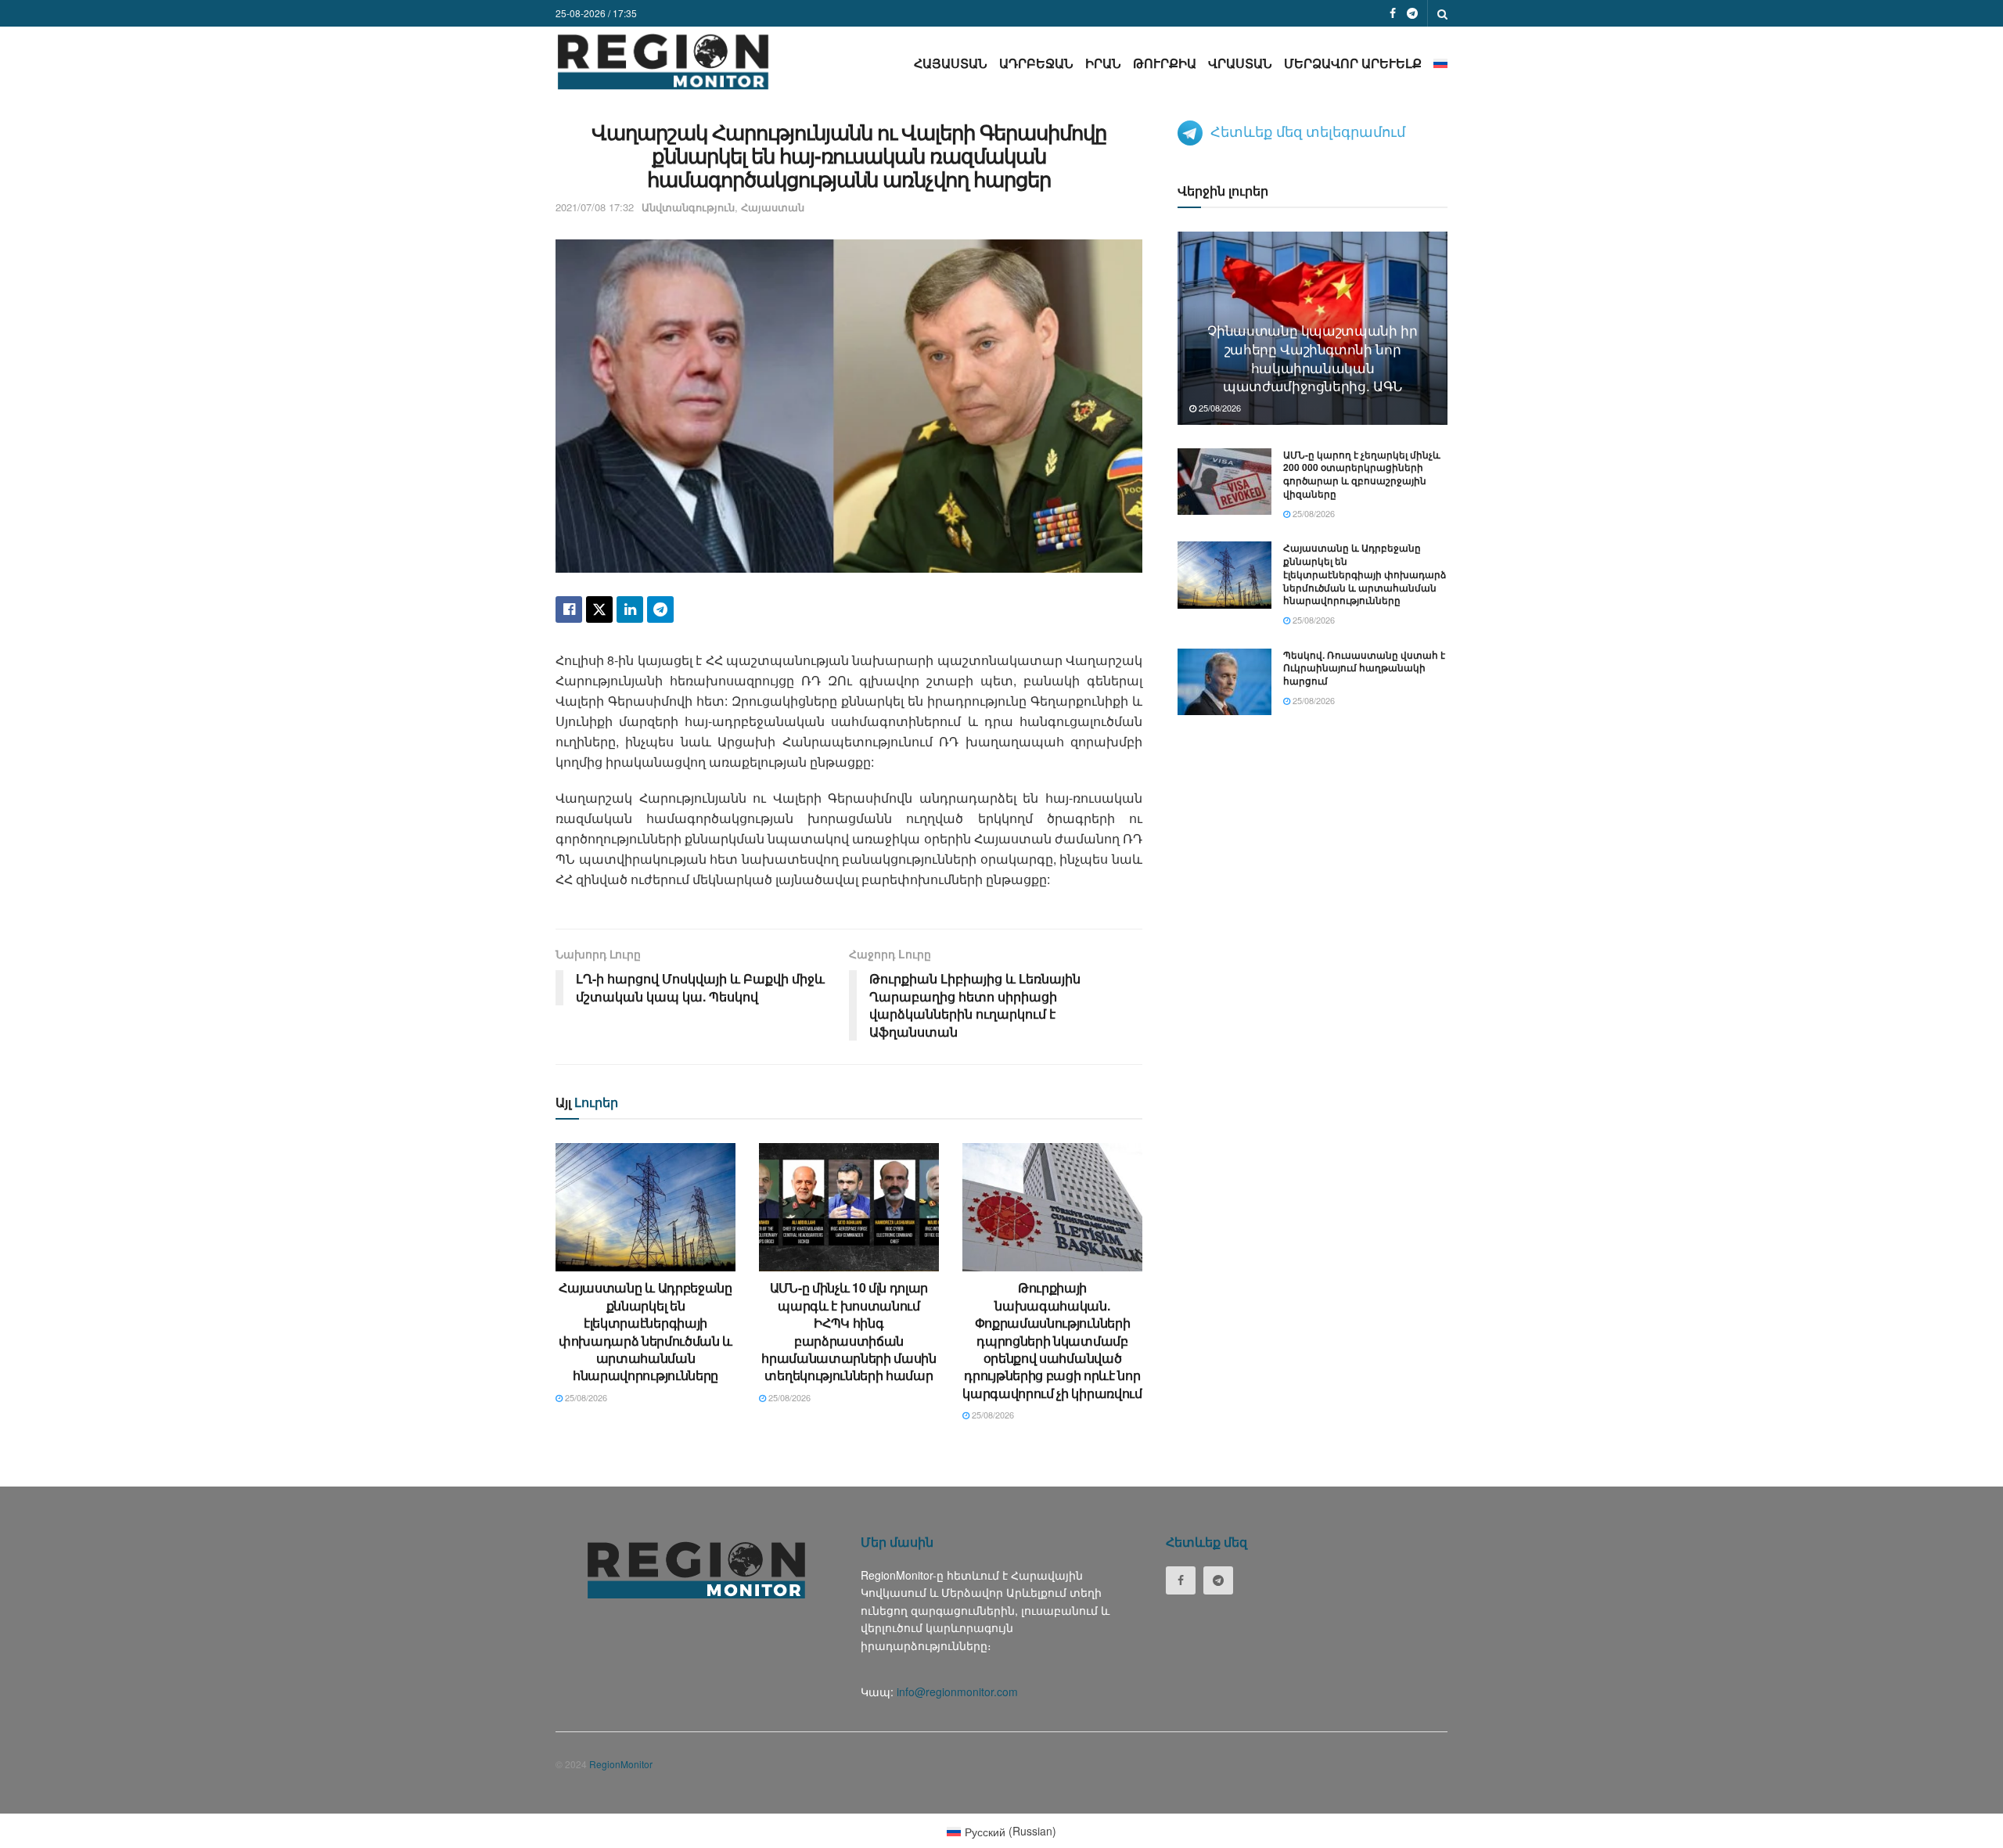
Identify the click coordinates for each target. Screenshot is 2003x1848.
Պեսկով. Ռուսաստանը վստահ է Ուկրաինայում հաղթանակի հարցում (1364, 668)
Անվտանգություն (688, 207)
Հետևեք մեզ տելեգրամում (1308, 131)
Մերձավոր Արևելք (1353, 63)
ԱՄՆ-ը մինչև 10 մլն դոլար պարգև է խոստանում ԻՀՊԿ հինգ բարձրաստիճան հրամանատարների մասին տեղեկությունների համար (849, 1331)
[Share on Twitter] (599, 609)
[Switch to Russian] (1440, 63)
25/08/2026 (585, 1397)
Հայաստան (951, 63)
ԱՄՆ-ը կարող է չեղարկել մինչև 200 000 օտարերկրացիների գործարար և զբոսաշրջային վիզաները (1362, 474)
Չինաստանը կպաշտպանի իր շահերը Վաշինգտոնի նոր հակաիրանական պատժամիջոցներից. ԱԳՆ (1313, 358)
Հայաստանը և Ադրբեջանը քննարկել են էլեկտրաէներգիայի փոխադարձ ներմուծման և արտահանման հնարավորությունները (645, 1331)
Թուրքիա (1165, 63)
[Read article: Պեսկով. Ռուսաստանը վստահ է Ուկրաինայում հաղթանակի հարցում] (1224, 682)
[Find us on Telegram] (1412, 13)
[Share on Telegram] (660, 609)
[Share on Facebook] (569, 609)
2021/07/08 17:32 (595, 207)
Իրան (1103, 63)
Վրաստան (1240, 63)
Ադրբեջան (1036, 63)
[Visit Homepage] (663, 61)
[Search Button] (1442, 13)
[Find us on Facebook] (1393, 13)
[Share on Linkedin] (630, 609)
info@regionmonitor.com (957, 1692)
